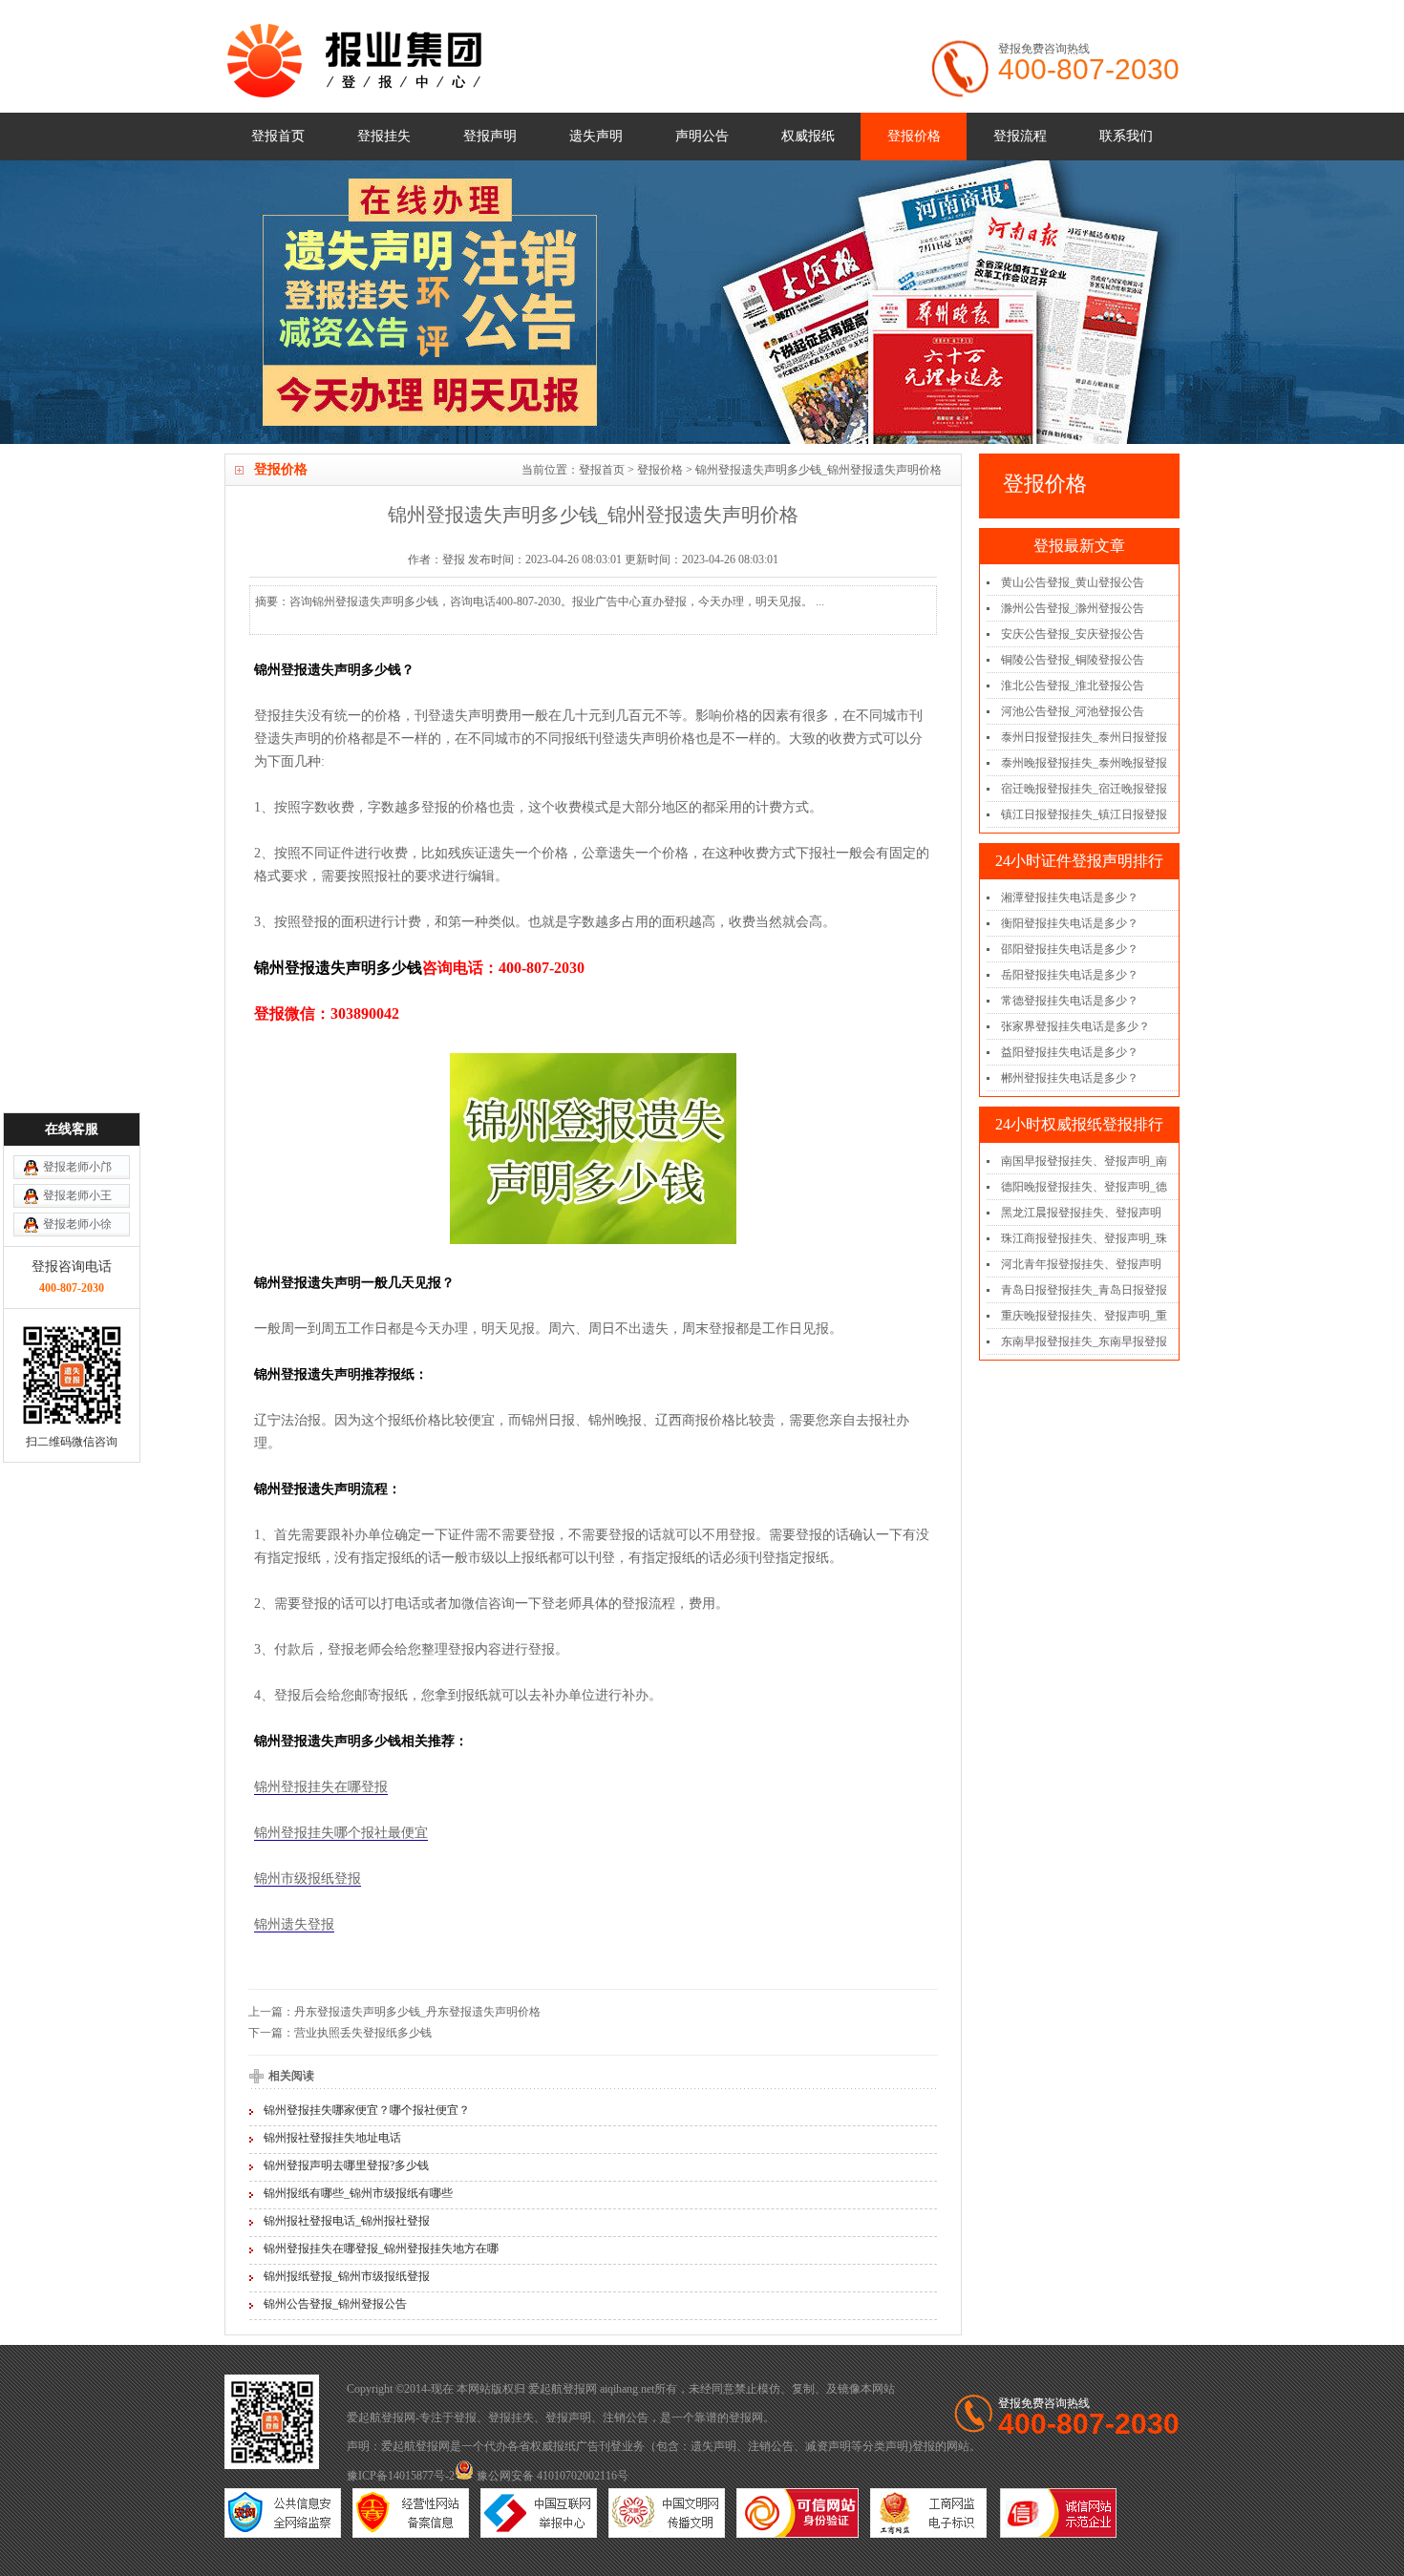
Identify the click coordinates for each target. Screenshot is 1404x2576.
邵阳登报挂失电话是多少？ (1070, 949)
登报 (465, 2418)
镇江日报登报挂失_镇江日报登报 (1084, 814)
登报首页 (278, 136)
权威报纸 (808, 136)
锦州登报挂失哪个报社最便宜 (341, 1833)
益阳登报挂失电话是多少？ (1070, 1052)
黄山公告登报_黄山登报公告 (1073, 582)
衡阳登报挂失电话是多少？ (1070, 923)
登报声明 (490, 136)
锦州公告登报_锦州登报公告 (335, 2304)
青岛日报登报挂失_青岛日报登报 (1084, 1290)
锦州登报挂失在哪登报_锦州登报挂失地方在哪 (381, 2249)
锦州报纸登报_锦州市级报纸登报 (347, 2276)
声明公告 (702, 136)
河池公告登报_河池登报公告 (1073, 711)
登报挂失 (384, 136)
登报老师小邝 (77, 1167)
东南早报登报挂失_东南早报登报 (1084, 1341)
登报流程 (1020, 136)
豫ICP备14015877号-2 (401, 2476)
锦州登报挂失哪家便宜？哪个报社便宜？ (367, 2110)
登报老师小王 (77, 1195)
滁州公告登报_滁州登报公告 (1073, 608)
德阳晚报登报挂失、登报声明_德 (1084, 1187)
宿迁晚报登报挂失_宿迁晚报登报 (1084, 789)
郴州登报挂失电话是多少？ (1070, 1078)
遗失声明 (596, 136)
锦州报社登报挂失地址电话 (332, 2138)
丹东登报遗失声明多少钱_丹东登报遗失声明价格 (417, 2012)
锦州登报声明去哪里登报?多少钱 (346, 2165)
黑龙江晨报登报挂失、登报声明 (1081, 1213)
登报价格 (914, 136)
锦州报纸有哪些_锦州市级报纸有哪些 (358, 2193)
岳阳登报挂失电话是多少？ (1070, 975)
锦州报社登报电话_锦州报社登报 (347, 2221)
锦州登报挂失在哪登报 (321, 1787)
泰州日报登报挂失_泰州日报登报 (1084, 737)
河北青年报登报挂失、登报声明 (1081, 1264)
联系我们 (1126, 136)
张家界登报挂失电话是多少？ (1075, 1026)
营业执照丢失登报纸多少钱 (363, 2033)
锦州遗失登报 (294, 1924)
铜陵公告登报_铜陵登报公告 (1073, 660)
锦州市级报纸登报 (308, 1879)
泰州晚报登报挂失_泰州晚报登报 (1084, 763)
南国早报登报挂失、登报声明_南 (1084, 1161)
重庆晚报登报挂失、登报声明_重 (1084, 1316)
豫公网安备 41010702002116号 (551, 2476)
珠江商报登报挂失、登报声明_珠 (1084, 1238)
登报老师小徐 (77, 1224)
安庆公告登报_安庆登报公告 (1073, 634)
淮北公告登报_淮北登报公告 (1073, 686)
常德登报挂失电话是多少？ (1070, 1001)
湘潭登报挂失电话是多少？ (1070, 897)
